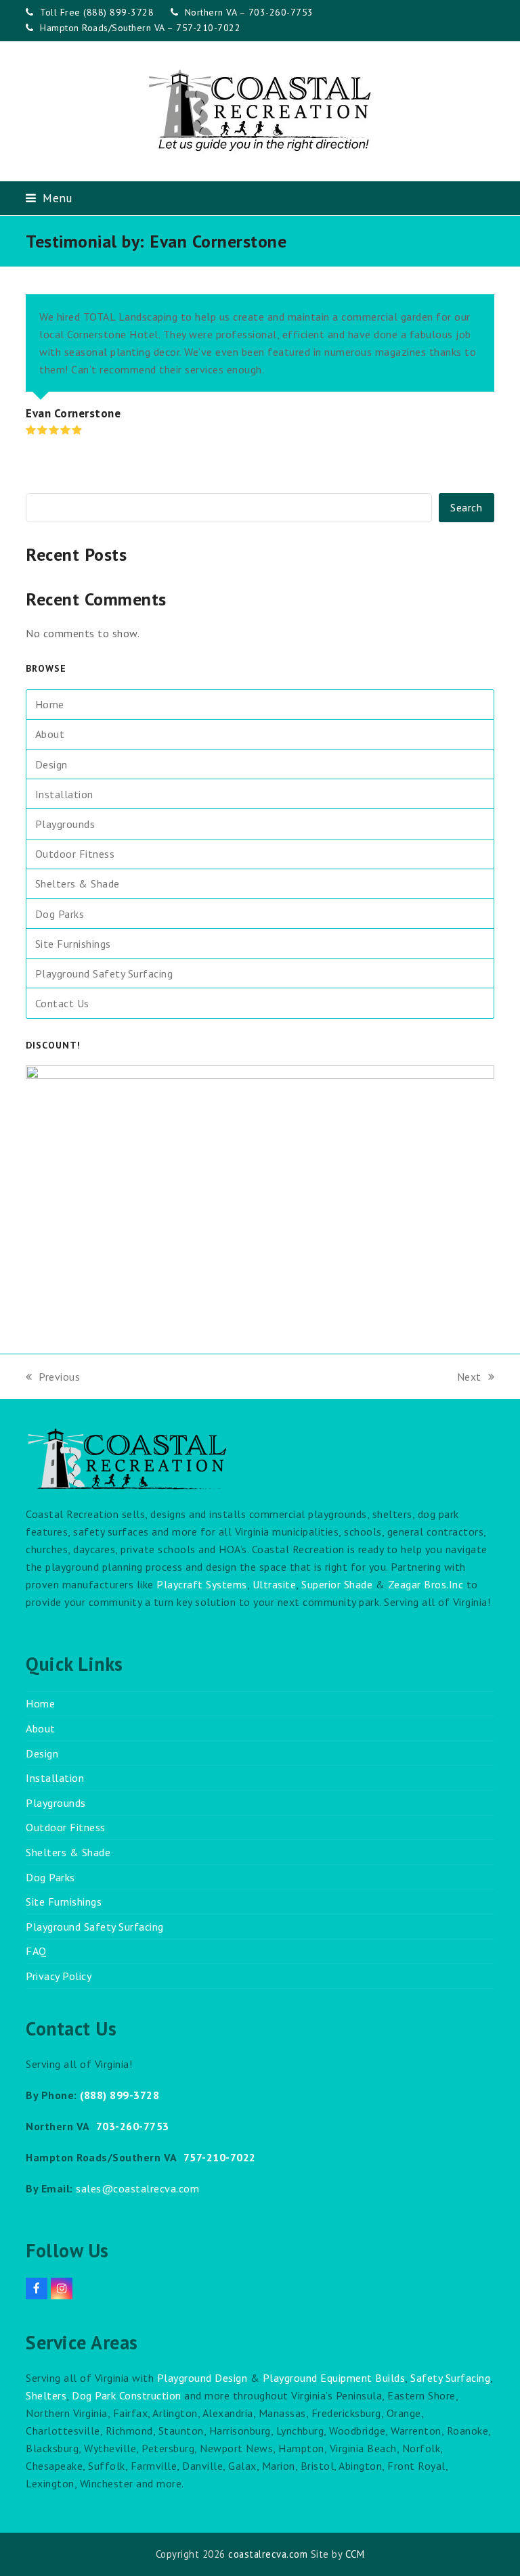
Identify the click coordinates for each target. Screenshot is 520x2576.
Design (51, 764)
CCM (355, 2554)
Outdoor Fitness (75, 854)
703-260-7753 (133, 2126)
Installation (64, 794)
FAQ (36, 1951)
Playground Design (202, 2378)
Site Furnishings (73, 944)
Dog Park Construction (127, 2395)
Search (466, 507)
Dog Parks (60, 914)
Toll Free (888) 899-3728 (97, 12)
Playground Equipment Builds (334, 2378)
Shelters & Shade (78, 883)
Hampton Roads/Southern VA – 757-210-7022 (140, 28)
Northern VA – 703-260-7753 (249, 12)
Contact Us (62, 1003)
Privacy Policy (59, 1976)
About (50, 734)
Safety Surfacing (450, 2378)
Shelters (46, 2395)
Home (50, 704)
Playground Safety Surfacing (104, 973)
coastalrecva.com (268, 2554)
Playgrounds (65, 824)
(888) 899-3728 (120, 2095)
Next (470, 1378)
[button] (49, 198)
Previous (53, 1378)
